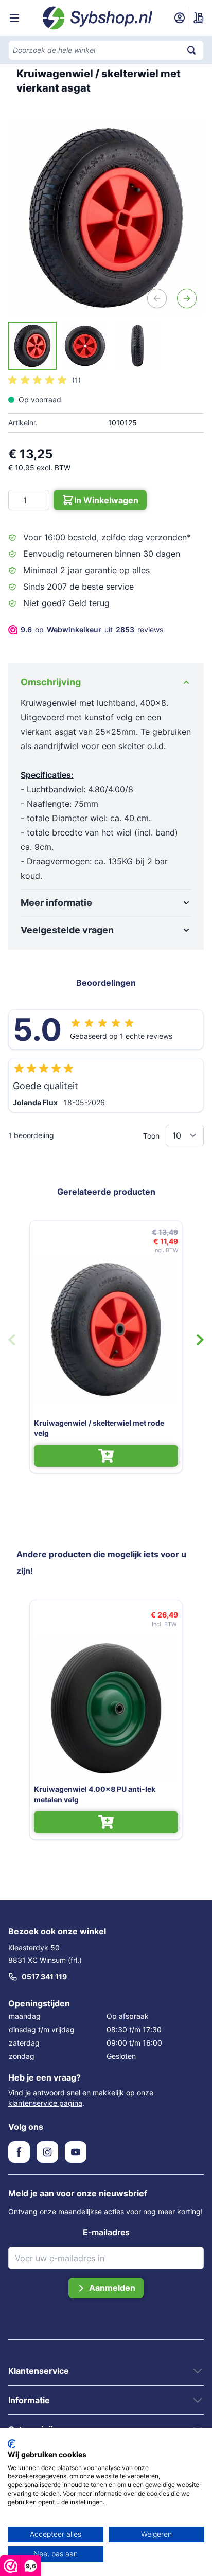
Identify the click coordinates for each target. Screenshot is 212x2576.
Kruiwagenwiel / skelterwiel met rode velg (99, 1428)
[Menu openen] (14, 18)
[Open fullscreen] (106, 218)
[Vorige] (157, 298)
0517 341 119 (44, 1976)
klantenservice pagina (45, 2103)
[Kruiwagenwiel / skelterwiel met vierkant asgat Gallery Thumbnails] (85, 346)
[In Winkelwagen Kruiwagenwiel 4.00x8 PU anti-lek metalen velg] (106, 1822)
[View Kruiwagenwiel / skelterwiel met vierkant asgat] (32, 346)
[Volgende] (187, 298)
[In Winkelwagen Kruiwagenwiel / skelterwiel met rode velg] (106, 1456)
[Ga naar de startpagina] (98, 18)
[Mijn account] (180, 18)
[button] (45, 380)
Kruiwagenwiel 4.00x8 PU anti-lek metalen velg (95, 1794)
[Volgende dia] (200, 1340)
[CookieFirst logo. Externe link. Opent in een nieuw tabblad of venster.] (12, 2444)
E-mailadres (106, 2232)
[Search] (191, 50)
